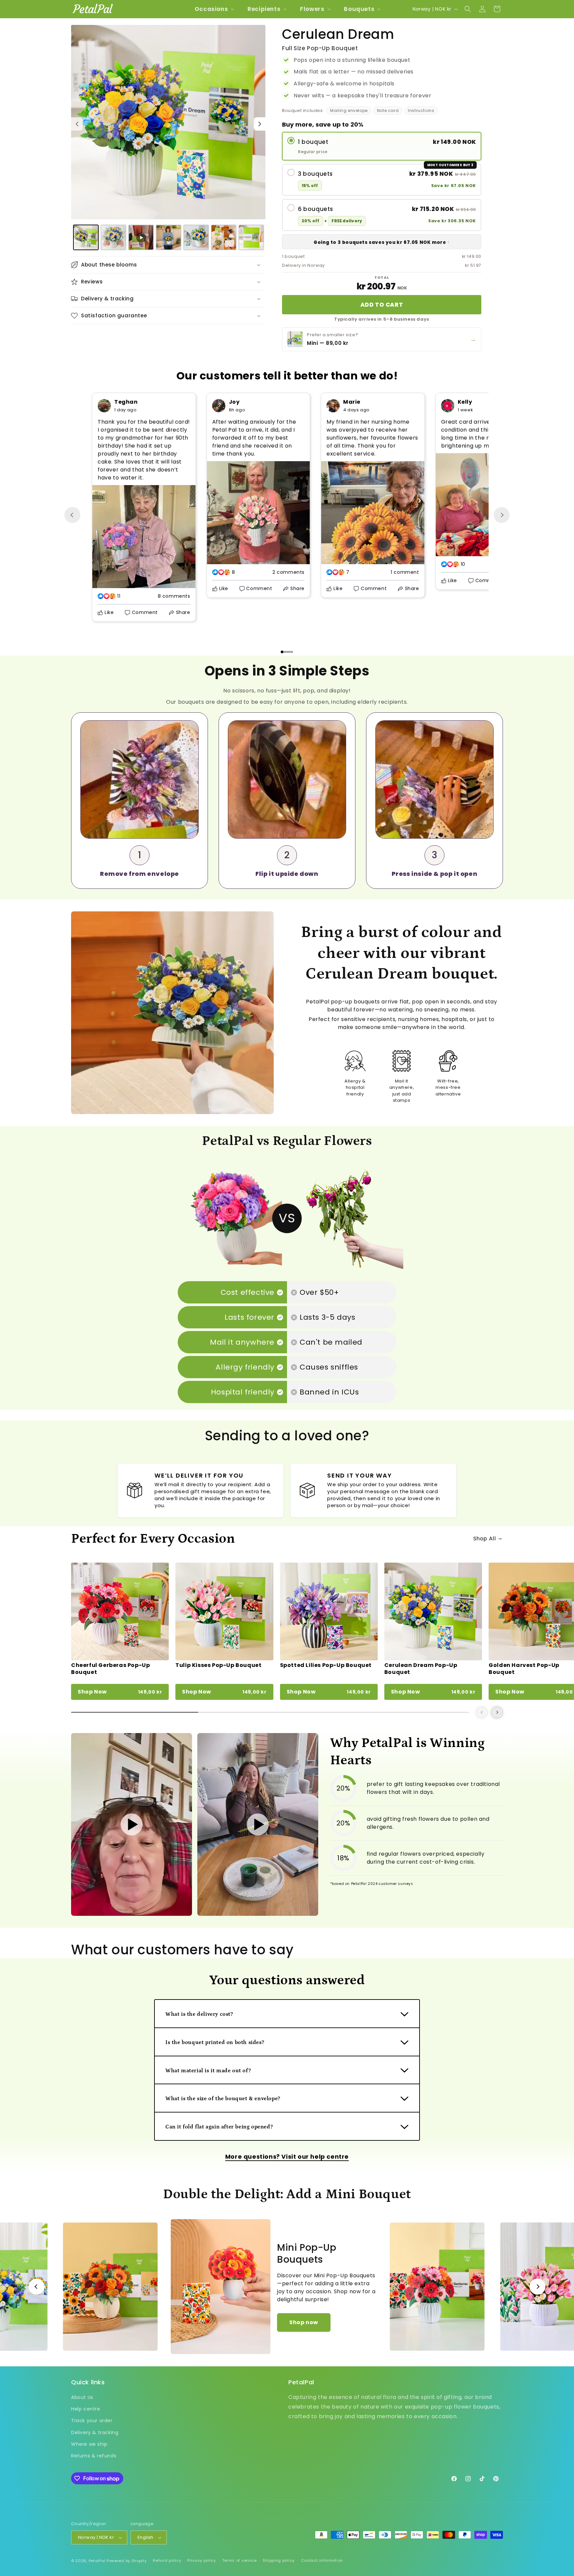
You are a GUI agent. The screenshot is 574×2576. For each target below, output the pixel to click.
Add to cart (382, 305)
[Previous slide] (72, 515)
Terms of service (239, 2560)
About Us (82, 2397)
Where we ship (89, 2444)
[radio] (382, 146)
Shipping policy (279, 2560)
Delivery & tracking (95, 2432)
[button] (214, 9)
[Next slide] (502, 515)
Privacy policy (202, 2560)
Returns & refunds (94, 2456)
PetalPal (97, 2561)
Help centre (86, 2409)
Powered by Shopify (127, 2561)
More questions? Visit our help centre (287, 2157)
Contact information (322, 2560)
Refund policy (167, 2560)
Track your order (92, 2421)
